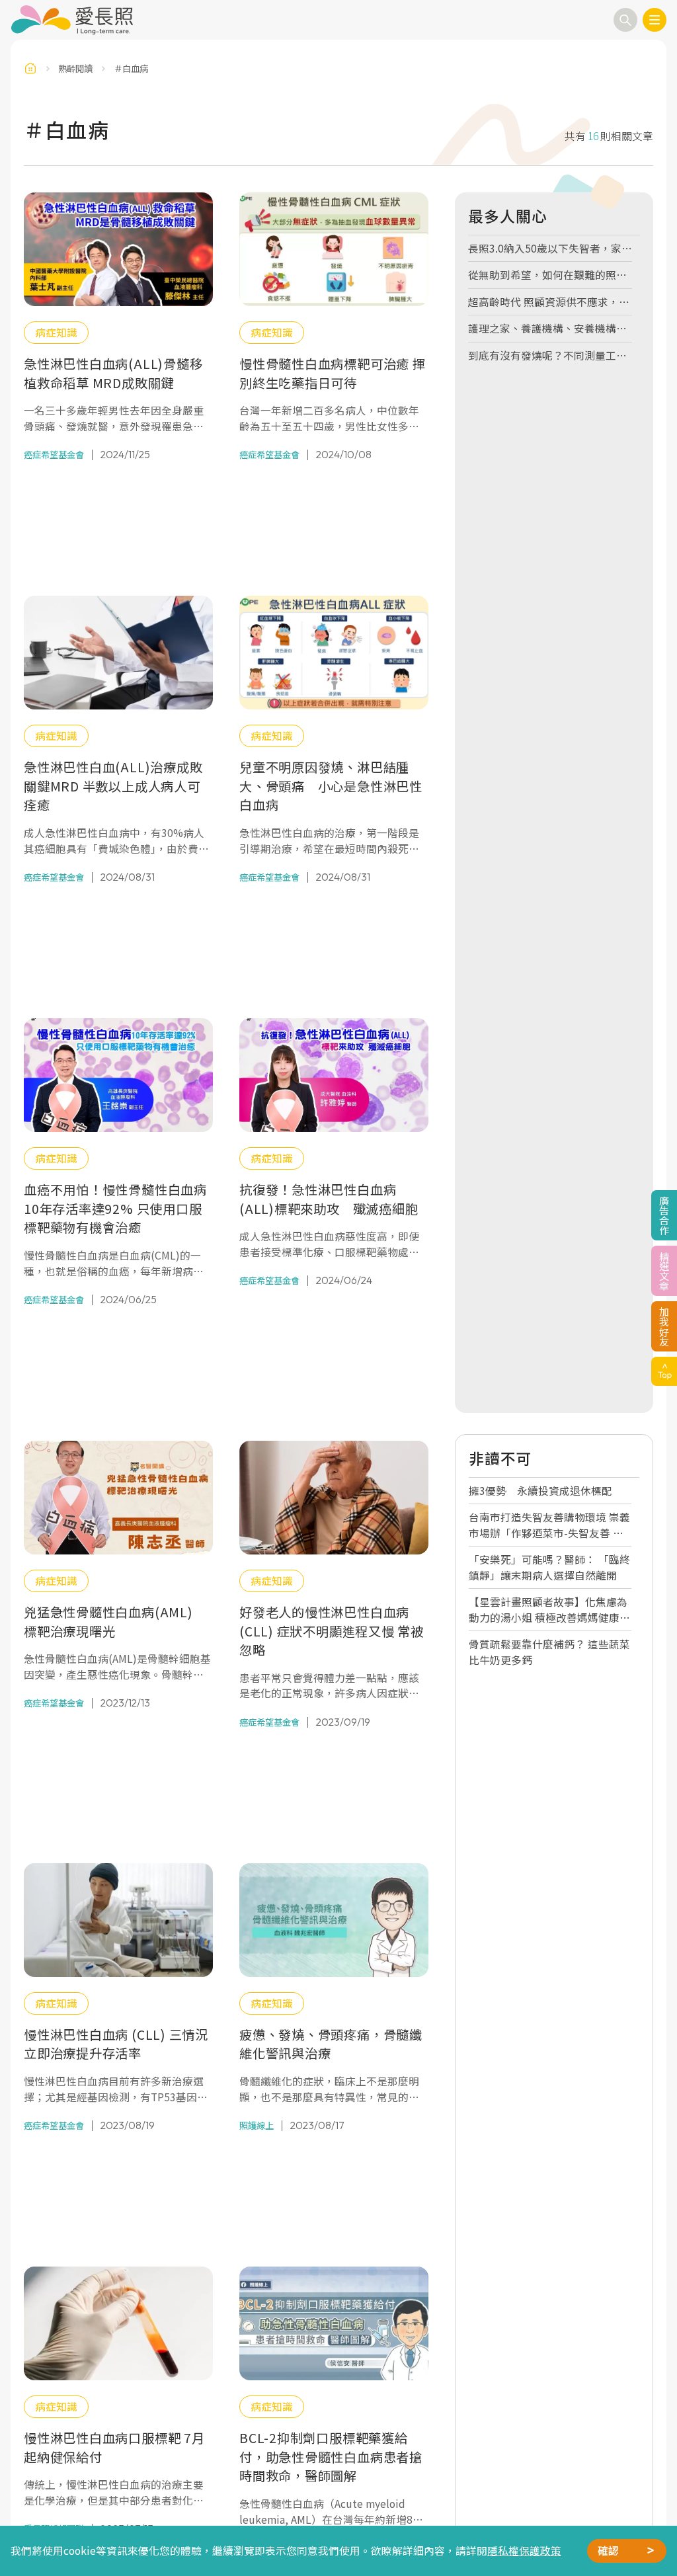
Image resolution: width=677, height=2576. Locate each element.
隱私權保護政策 (524, 2551)
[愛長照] (72, 20)
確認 (608, 2551)
